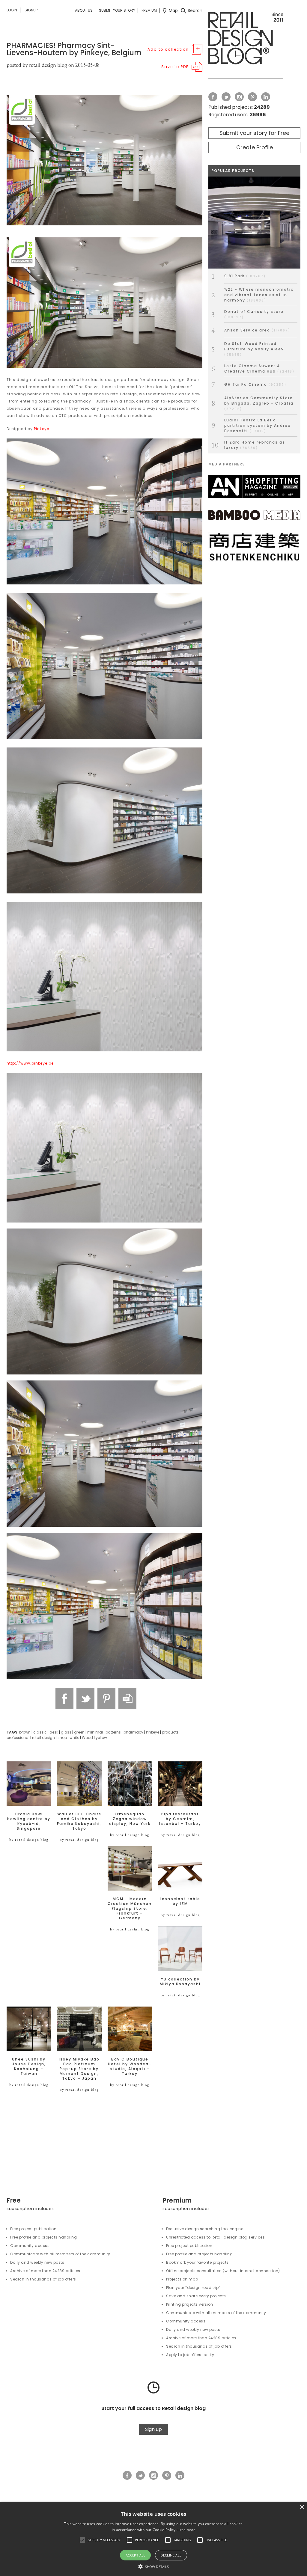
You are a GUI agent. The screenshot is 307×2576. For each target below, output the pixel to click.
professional (18, 1738)
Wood (87, 1738)
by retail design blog (29, 1840)
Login (12, 10)
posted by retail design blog (37, 65)
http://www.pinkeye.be (30, 1063)
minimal (95, 1732)
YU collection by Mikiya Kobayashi (180, 1982)
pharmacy (133, 1732)
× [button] (302, 2507)
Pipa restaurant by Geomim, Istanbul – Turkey (180, 1819)
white (74, 1738)
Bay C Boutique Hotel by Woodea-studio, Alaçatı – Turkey (130, 2066)
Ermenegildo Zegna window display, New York (130, 1819)
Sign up (153, 2429)
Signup (31, 10)
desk (54, 1732)
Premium (149, 10)
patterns (113, 1732)
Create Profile (255, 147)
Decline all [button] (171, 2555)
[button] (82, 2540)
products (170, 1732)
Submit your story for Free (254, 133)
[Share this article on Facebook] (64, 1698)
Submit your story (117, 10)
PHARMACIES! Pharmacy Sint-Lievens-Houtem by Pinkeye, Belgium (74, 49)
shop (62, 1738)
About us (84, 10)
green (79, 1732)
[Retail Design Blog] (246, 39)
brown (25, 1732)
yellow (101, 1738)
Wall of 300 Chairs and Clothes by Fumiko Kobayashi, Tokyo (79, 1821)
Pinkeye (42, 429)
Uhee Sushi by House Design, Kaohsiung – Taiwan (29, 2066)
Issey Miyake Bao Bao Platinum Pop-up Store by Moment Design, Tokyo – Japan (79, 2069)
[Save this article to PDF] (127, 1698)
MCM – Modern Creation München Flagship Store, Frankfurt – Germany (130, 1909)
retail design (43, 1738)
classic (40, 1732)
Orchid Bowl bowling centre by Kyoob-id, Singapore (29, 1821)
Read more (186, 2530)
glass (66, 1732)
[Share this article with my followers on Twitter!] (85, 1698)
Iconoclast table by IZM (180, 1901)
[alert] (153, 2539)
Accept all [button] (136, 2555)
